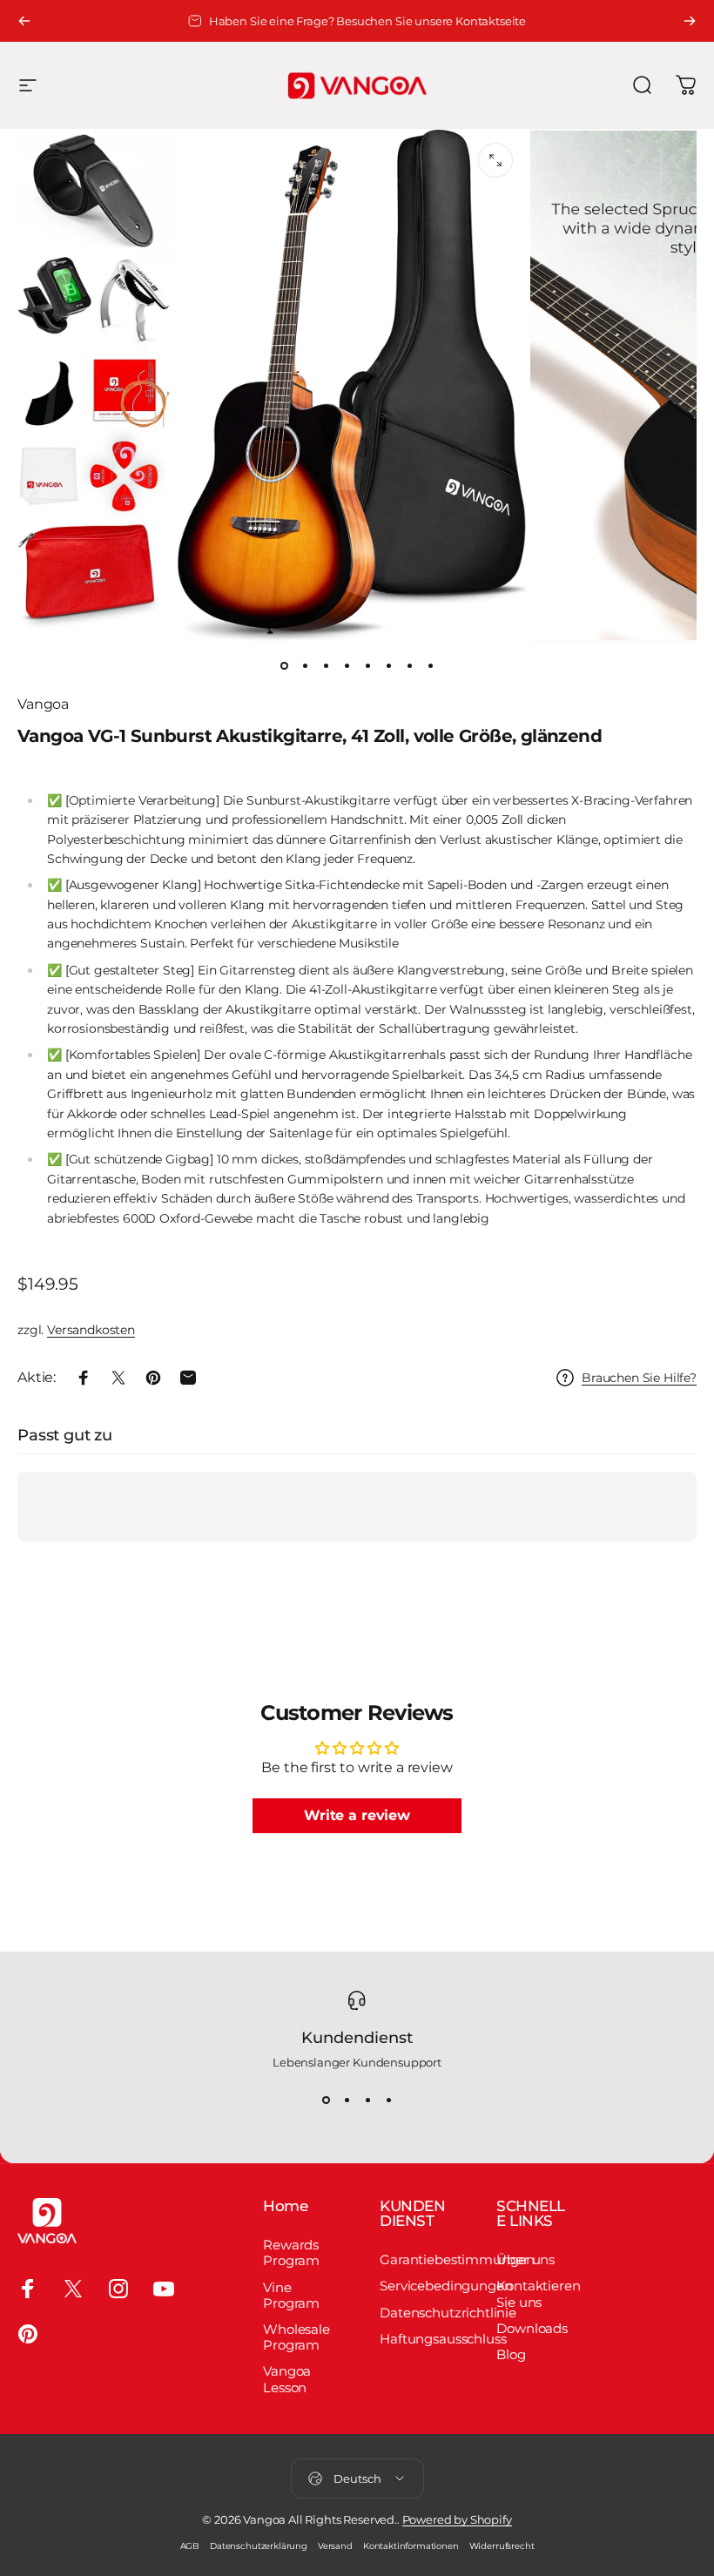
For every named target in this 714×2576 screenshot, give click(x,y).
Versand (335, 2546)
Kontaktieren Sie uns (538, 2294)
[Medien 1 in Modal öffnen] (495, 160)
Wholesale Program (296, 2337)
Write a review (357, 1815)
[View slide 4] (388, 2101)
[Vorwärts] (690, 21)
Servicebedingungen (446, 2286)
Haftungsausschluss (443, 2339)
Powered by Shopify (457, 2519)
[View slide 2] (347, 2101)
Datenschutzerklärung (259, 2546)
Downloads (532, 2329)
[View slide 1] (326, 2101)
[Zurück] (24, 21)
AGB (190, 2546)
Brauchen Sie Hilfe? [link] (639, 1378)
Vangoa (43, 704)
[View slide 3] (367, 2101)
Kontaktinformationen (411, 2546)
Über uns (525, 2260)
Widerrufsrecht (502, 2546)
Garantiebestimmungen (457, 2260)
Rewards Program (291, 2253)
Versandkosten (91, 1330)
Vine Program (291, 2296)
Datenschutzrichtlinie (448, 2313)
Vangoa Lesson (287, 2379)
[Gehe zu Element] (284, 665)
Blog (511, 2355)
